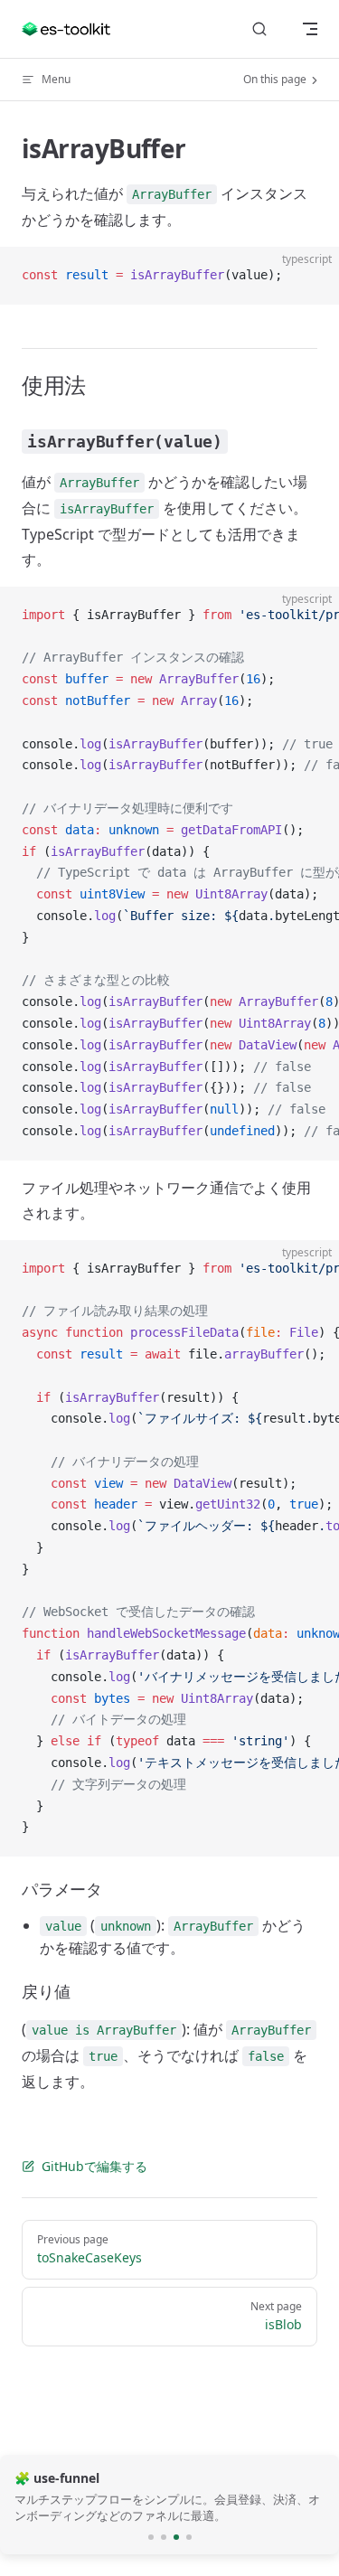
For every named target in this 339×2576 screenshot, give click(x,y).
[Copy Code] (310, 276)
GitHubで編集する (94, 2166)
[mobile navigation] (310, 29)
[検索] (259, 29)
